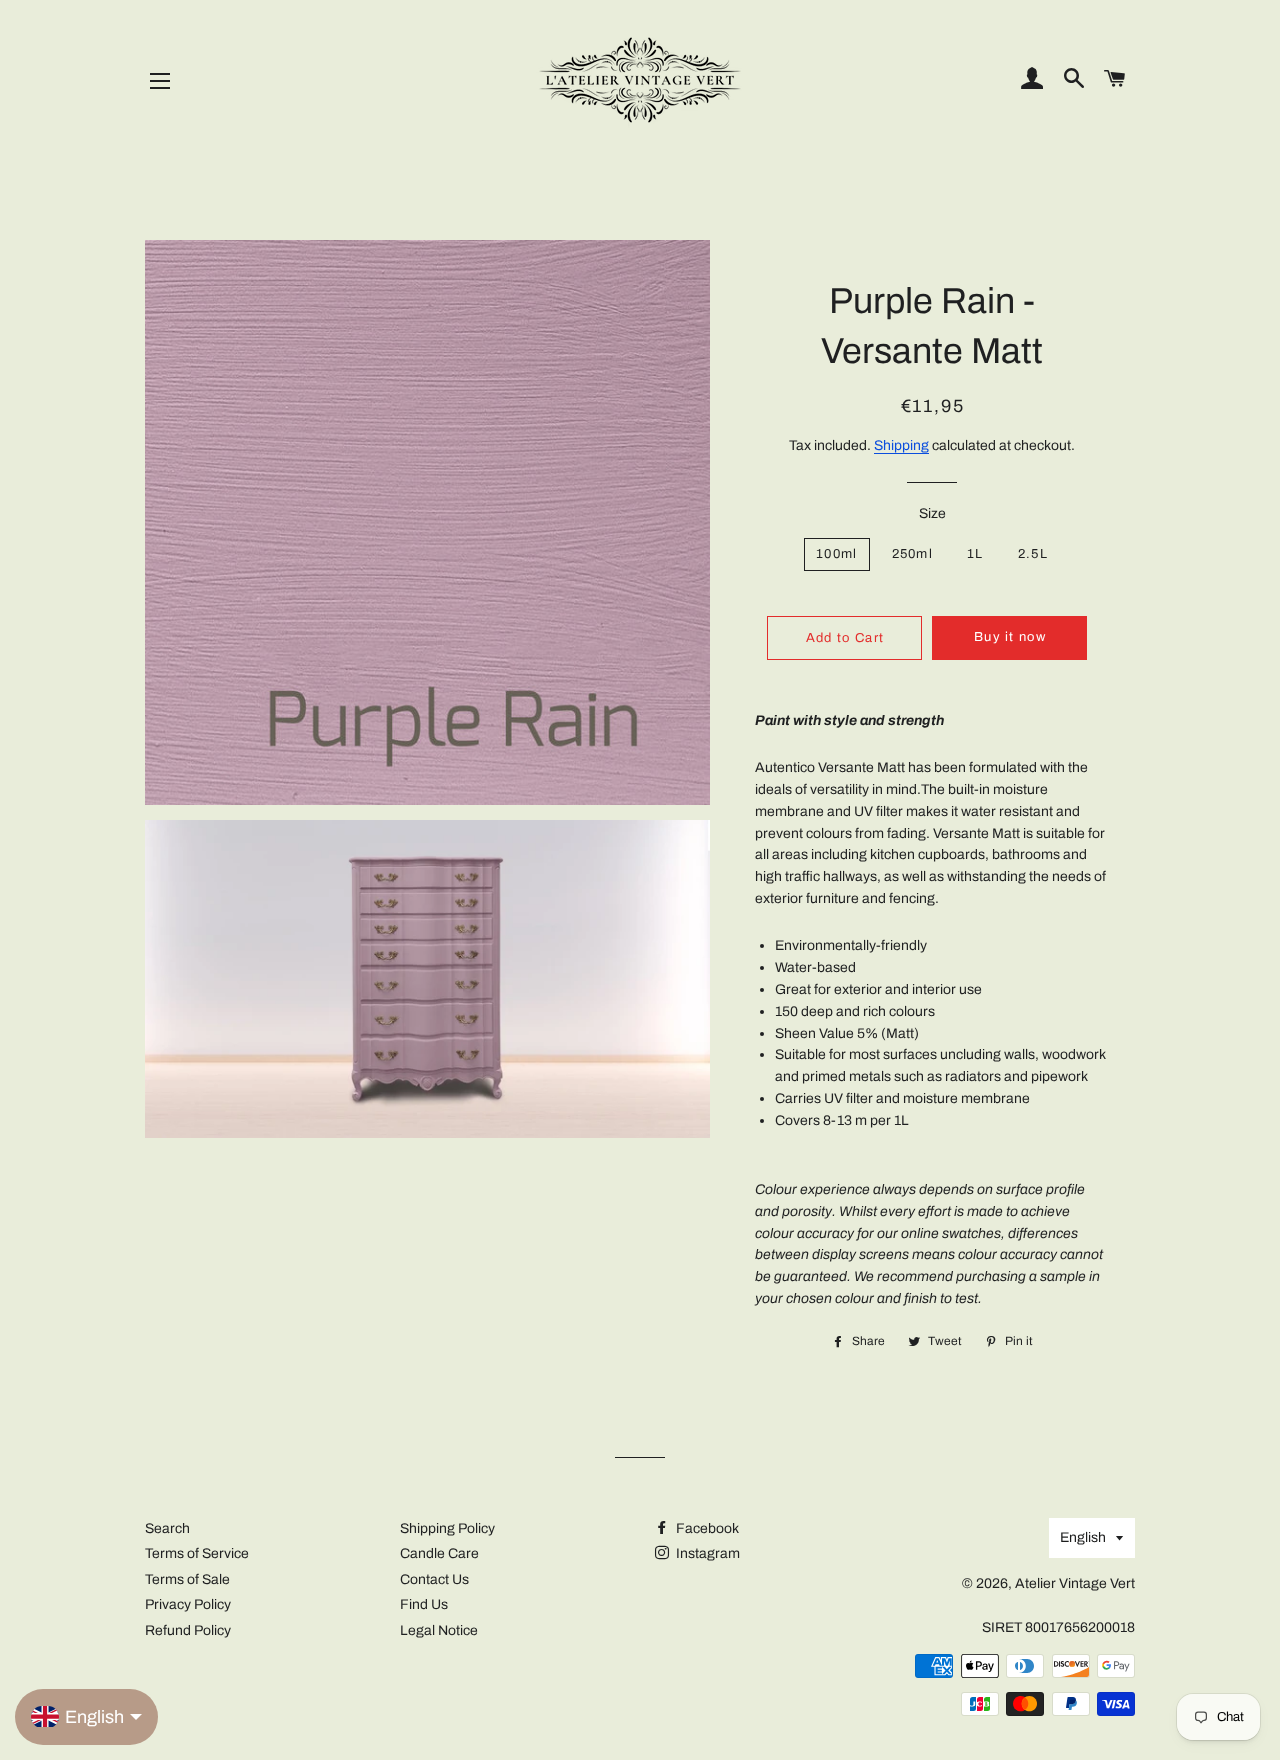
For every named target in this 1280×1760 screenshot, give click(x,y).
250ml (913, 554)
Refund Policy (188, 1630)
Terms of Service (197, 1553)
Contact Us (434, 1579)
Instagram (706, 1553)
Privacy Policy (188, 1604)
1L (975, 554)
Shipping (901, 445)
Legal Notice (439, 1630)
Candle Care (439, 1553)
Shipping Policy (447, 1528)
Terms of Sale (187, 1579)
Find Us (424, 1604)
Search (167, 1528)
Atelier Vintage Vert (1075, 1583)
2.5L (1033, 554)
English (1083, 1537)
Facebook (706, 1528)
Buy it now (1010, 637)
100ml (837, 554)
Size (932, 513)
